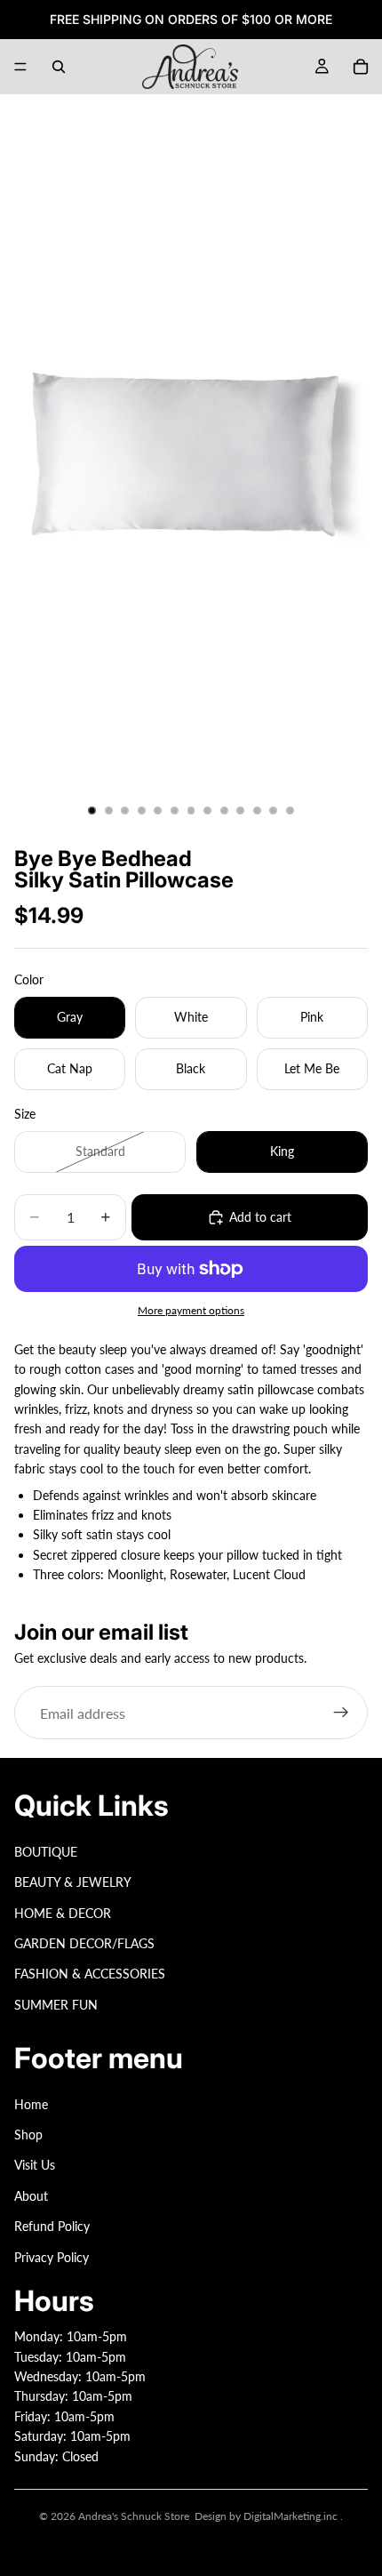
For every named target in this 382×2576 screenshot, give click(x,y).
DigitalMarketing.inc (292, 2516)
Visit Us (35, 2166)
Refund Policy (52, 2226)
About (31, 2196)
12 (274, 811)
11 (257, 811)
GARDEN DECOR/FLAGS (84, 1943)
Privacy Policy (52, 2257)
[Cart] (361, 67)
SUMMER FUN (56, 2005)
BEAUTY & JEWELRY (73, 1882)
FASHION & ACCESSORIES (90, 1974)
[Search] (59, 67)
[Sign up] (341, 1713)
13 (290, 811)
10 (241, 811)
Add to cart (260, 1217)
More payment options (191, 1310)
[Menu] (20, 67)
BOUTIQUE (46, 1852)
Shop (28, 2135)
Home (31, 2104)
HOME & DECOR (63, 1913)
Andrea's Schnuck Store (134, 2516)
